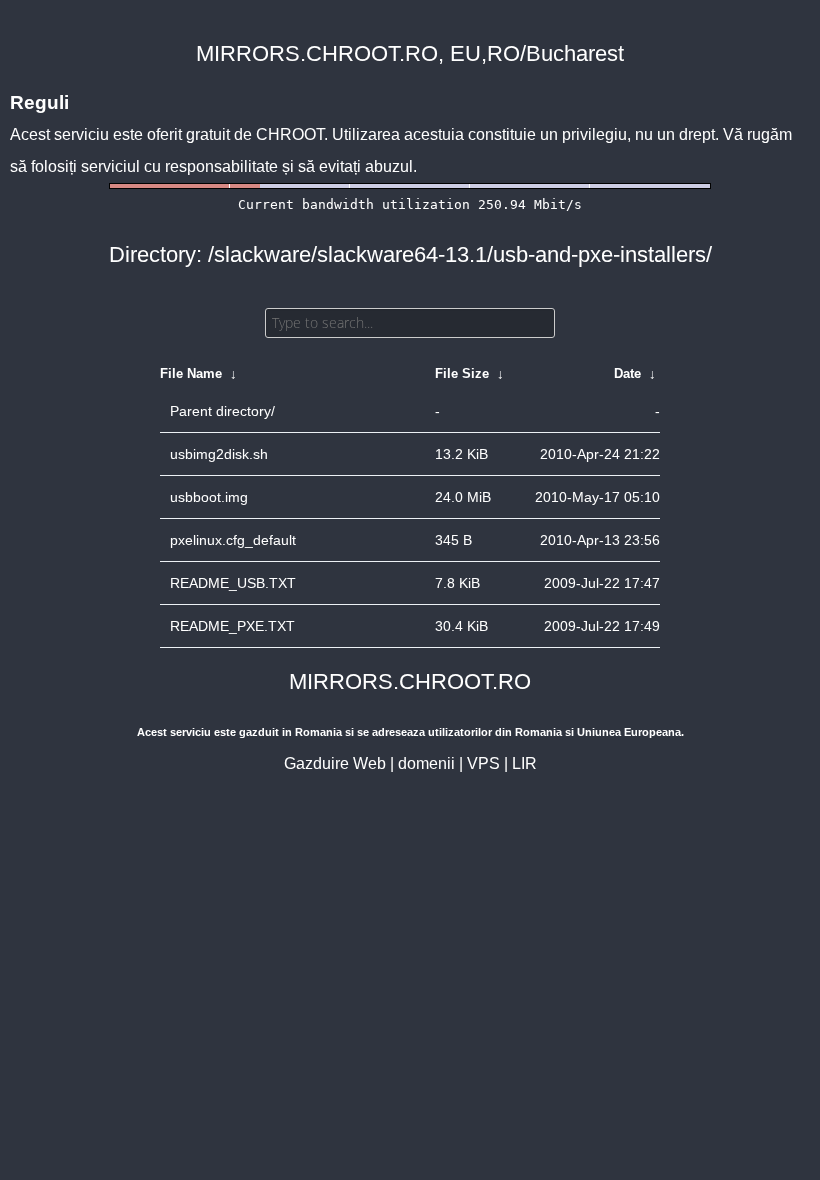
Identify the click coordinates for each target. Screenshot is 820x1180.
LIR (524, 763)
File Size (462, 373)
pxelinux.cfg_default (233, 540)
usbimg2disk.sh (219, 454)
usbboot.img (209, 497)
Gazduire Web (335, 763)
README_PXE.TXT (232, 626)
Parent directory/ (222, 411)
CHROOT (290, 134)
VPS (483, 763)
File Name (191, 373)
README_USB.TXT (233, 583)
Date (627, 373)
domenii (426, 763)
